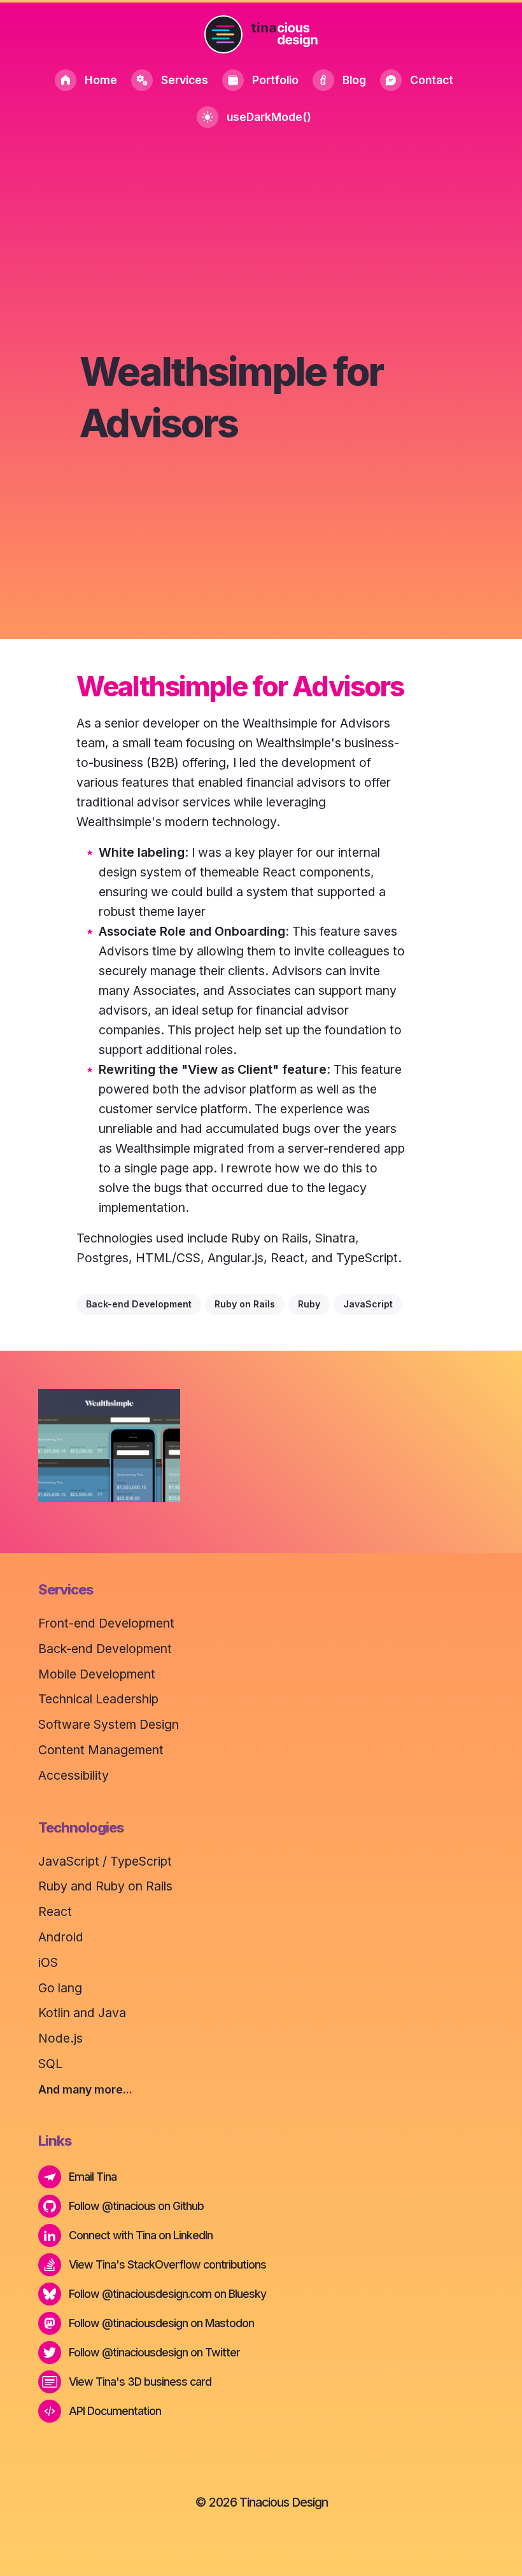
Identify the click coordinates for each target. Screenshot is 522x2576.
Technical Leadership (98, 1699)
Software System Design (109, 1724)
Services (185, 80)
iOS (48, 1962)
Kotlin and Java (82, 2013)
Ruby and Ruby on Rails (105, 1886)
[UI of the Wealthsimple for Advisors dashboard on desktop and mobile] (109, 1446)
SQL (50, 2064)
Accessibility (74, 1775)
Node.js (60, 2038)
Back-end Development (105, 1649)
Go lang (60, 1988)
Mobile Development (97, 1674)
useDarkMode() (269, 117)
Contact (432, 80)
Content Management (101, 1750)
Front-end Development (106, 1623)
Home (101, 80)
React (55, 1911)
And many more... (85, 2089)
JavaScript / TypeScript (105, 1861)
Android (61, 1937)
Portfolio (275, 80)
